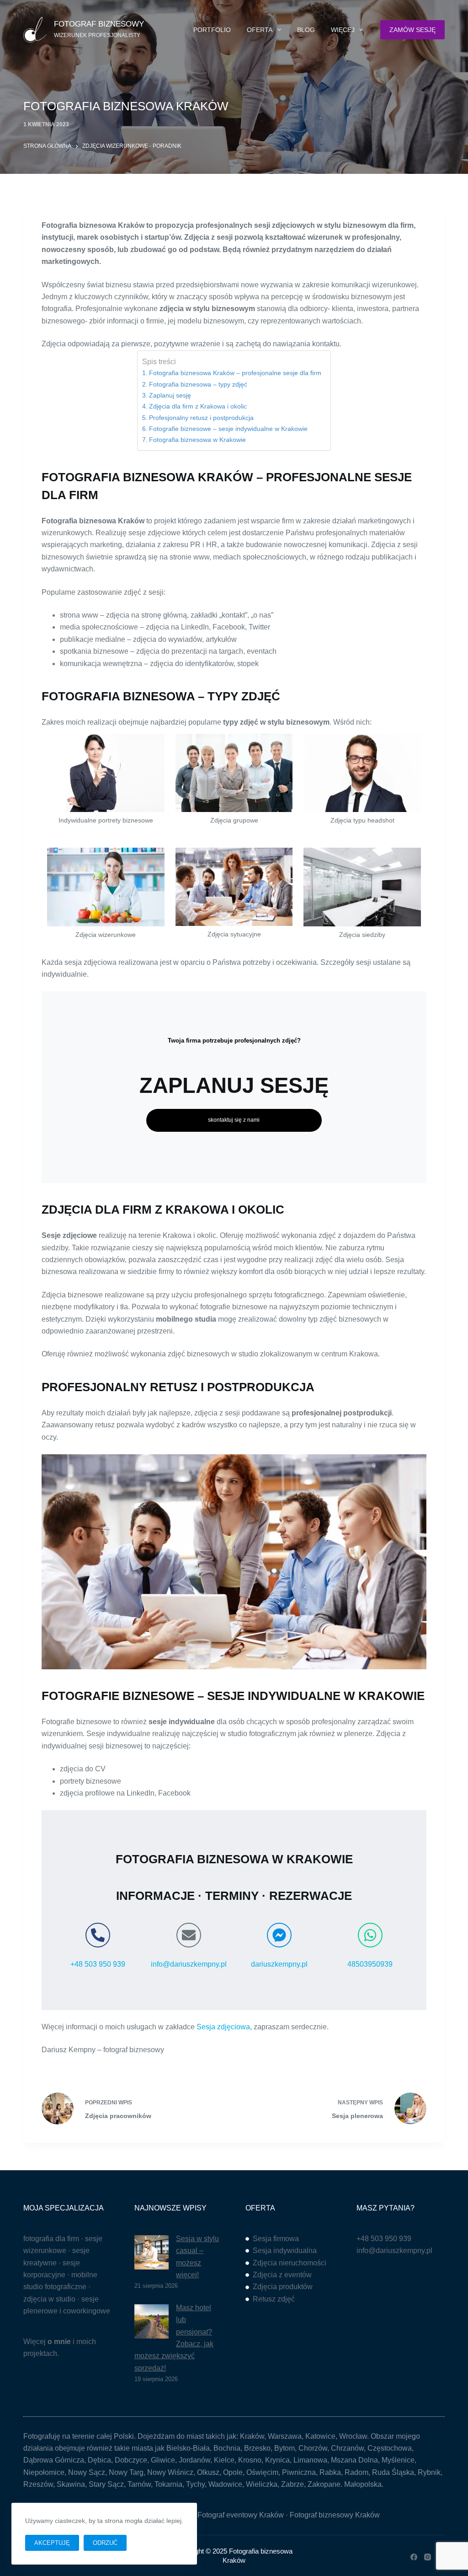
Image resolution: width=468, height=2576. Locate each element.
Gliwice (163, 2460)
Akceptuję (52, 2543)
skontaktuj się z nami (234, 1120)
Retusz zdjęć (274, 2299)
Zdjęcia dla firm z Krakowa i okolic (198, 406)
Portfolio (212, 30)
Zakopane (324, 2484)
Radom (356, 2472)
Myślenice (398, 2460)
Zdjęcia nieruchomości (290, 2263)
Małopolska (363, 2484)
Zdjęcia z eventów (282, 2275)
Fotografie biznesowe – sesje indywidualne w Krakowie (228, 429)
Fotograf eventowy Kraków (241, 2515)
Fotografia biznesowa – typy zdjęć (198, 384)
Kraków (252, 2436)
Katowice (320, 2436)
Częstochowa (390, 2448)
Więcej (343, 30)
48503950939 (370, 1964)
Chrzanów (347, 2448)
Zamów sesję (412, 30)
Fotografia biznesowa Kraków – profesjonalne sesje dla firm (235, 373)
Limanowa (310, 2460)
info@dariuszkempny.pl (189, 1964)
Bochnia (227, 2448)
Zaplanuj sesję (170, 395)
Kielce (224, 2460)
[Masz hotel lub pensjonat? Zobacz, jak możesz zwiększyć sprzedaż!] (152, 2321)
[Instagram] (428, 2557)
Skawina (71, 2484)
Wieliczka (262, 2484)
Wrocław (353, 2436)
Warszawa (285, 2436)
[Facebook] (414, 2557)
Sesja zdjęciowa (223, 2027)
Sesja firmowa (276, 2239)
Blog (306, 30)
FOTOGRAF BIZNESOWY (99, 24)
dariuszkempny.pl (279, 1964)
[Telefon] (98, 1935)
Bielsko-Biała (188, 2448)
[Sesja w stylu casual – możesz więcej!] (152, 2252)
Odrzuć (105, 2543)
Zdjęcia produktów (283, 2287)
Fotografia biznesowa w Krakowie (197, 440)
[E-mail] (189, 1935)
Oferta (260, 30)
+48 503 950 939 (98, 1964)
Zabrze (292, 2484)
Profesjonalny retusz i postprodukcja (201, 418)
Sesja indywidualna (285, 2251)
